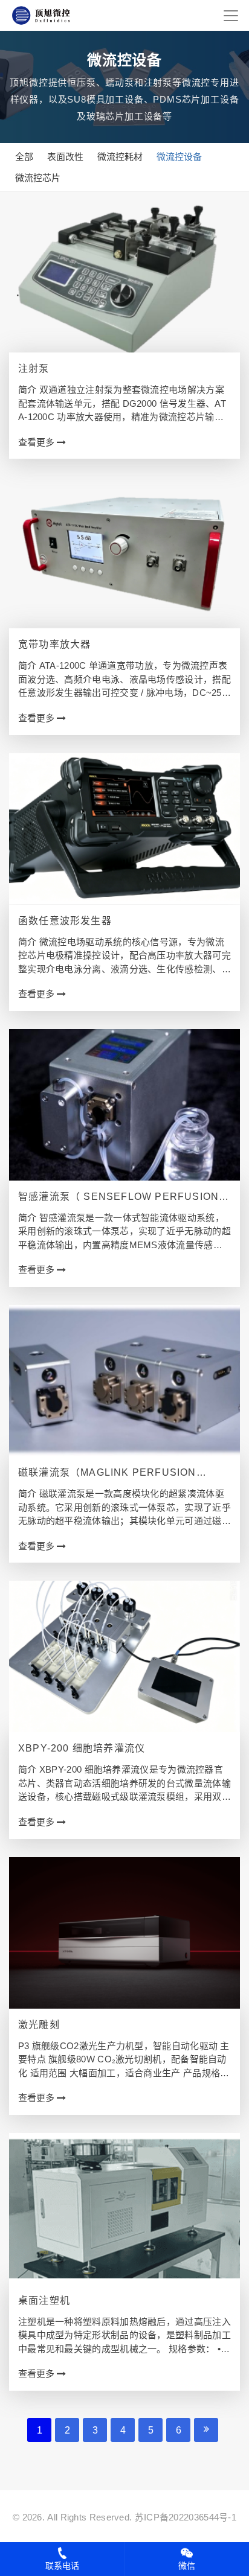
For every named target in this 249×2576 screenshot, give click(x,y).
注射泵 (34, 368)
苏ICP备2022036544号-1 (186, 2517)
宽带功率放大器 (54, 644)
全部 (24, 157)
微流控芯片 (38, 178)
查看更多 (37, 442)
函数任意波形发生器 (65, 921)
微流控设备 (179, 157)
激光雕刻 (39, 2025)
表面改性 (65, 157)
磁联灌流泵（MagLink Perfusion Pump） (107, 1474)
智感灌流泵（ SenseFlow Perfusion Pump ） (118, 1198)
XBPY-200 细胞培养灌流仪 (82, 1748)
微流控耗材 (120, 157)
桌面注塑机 (44, 2300)
